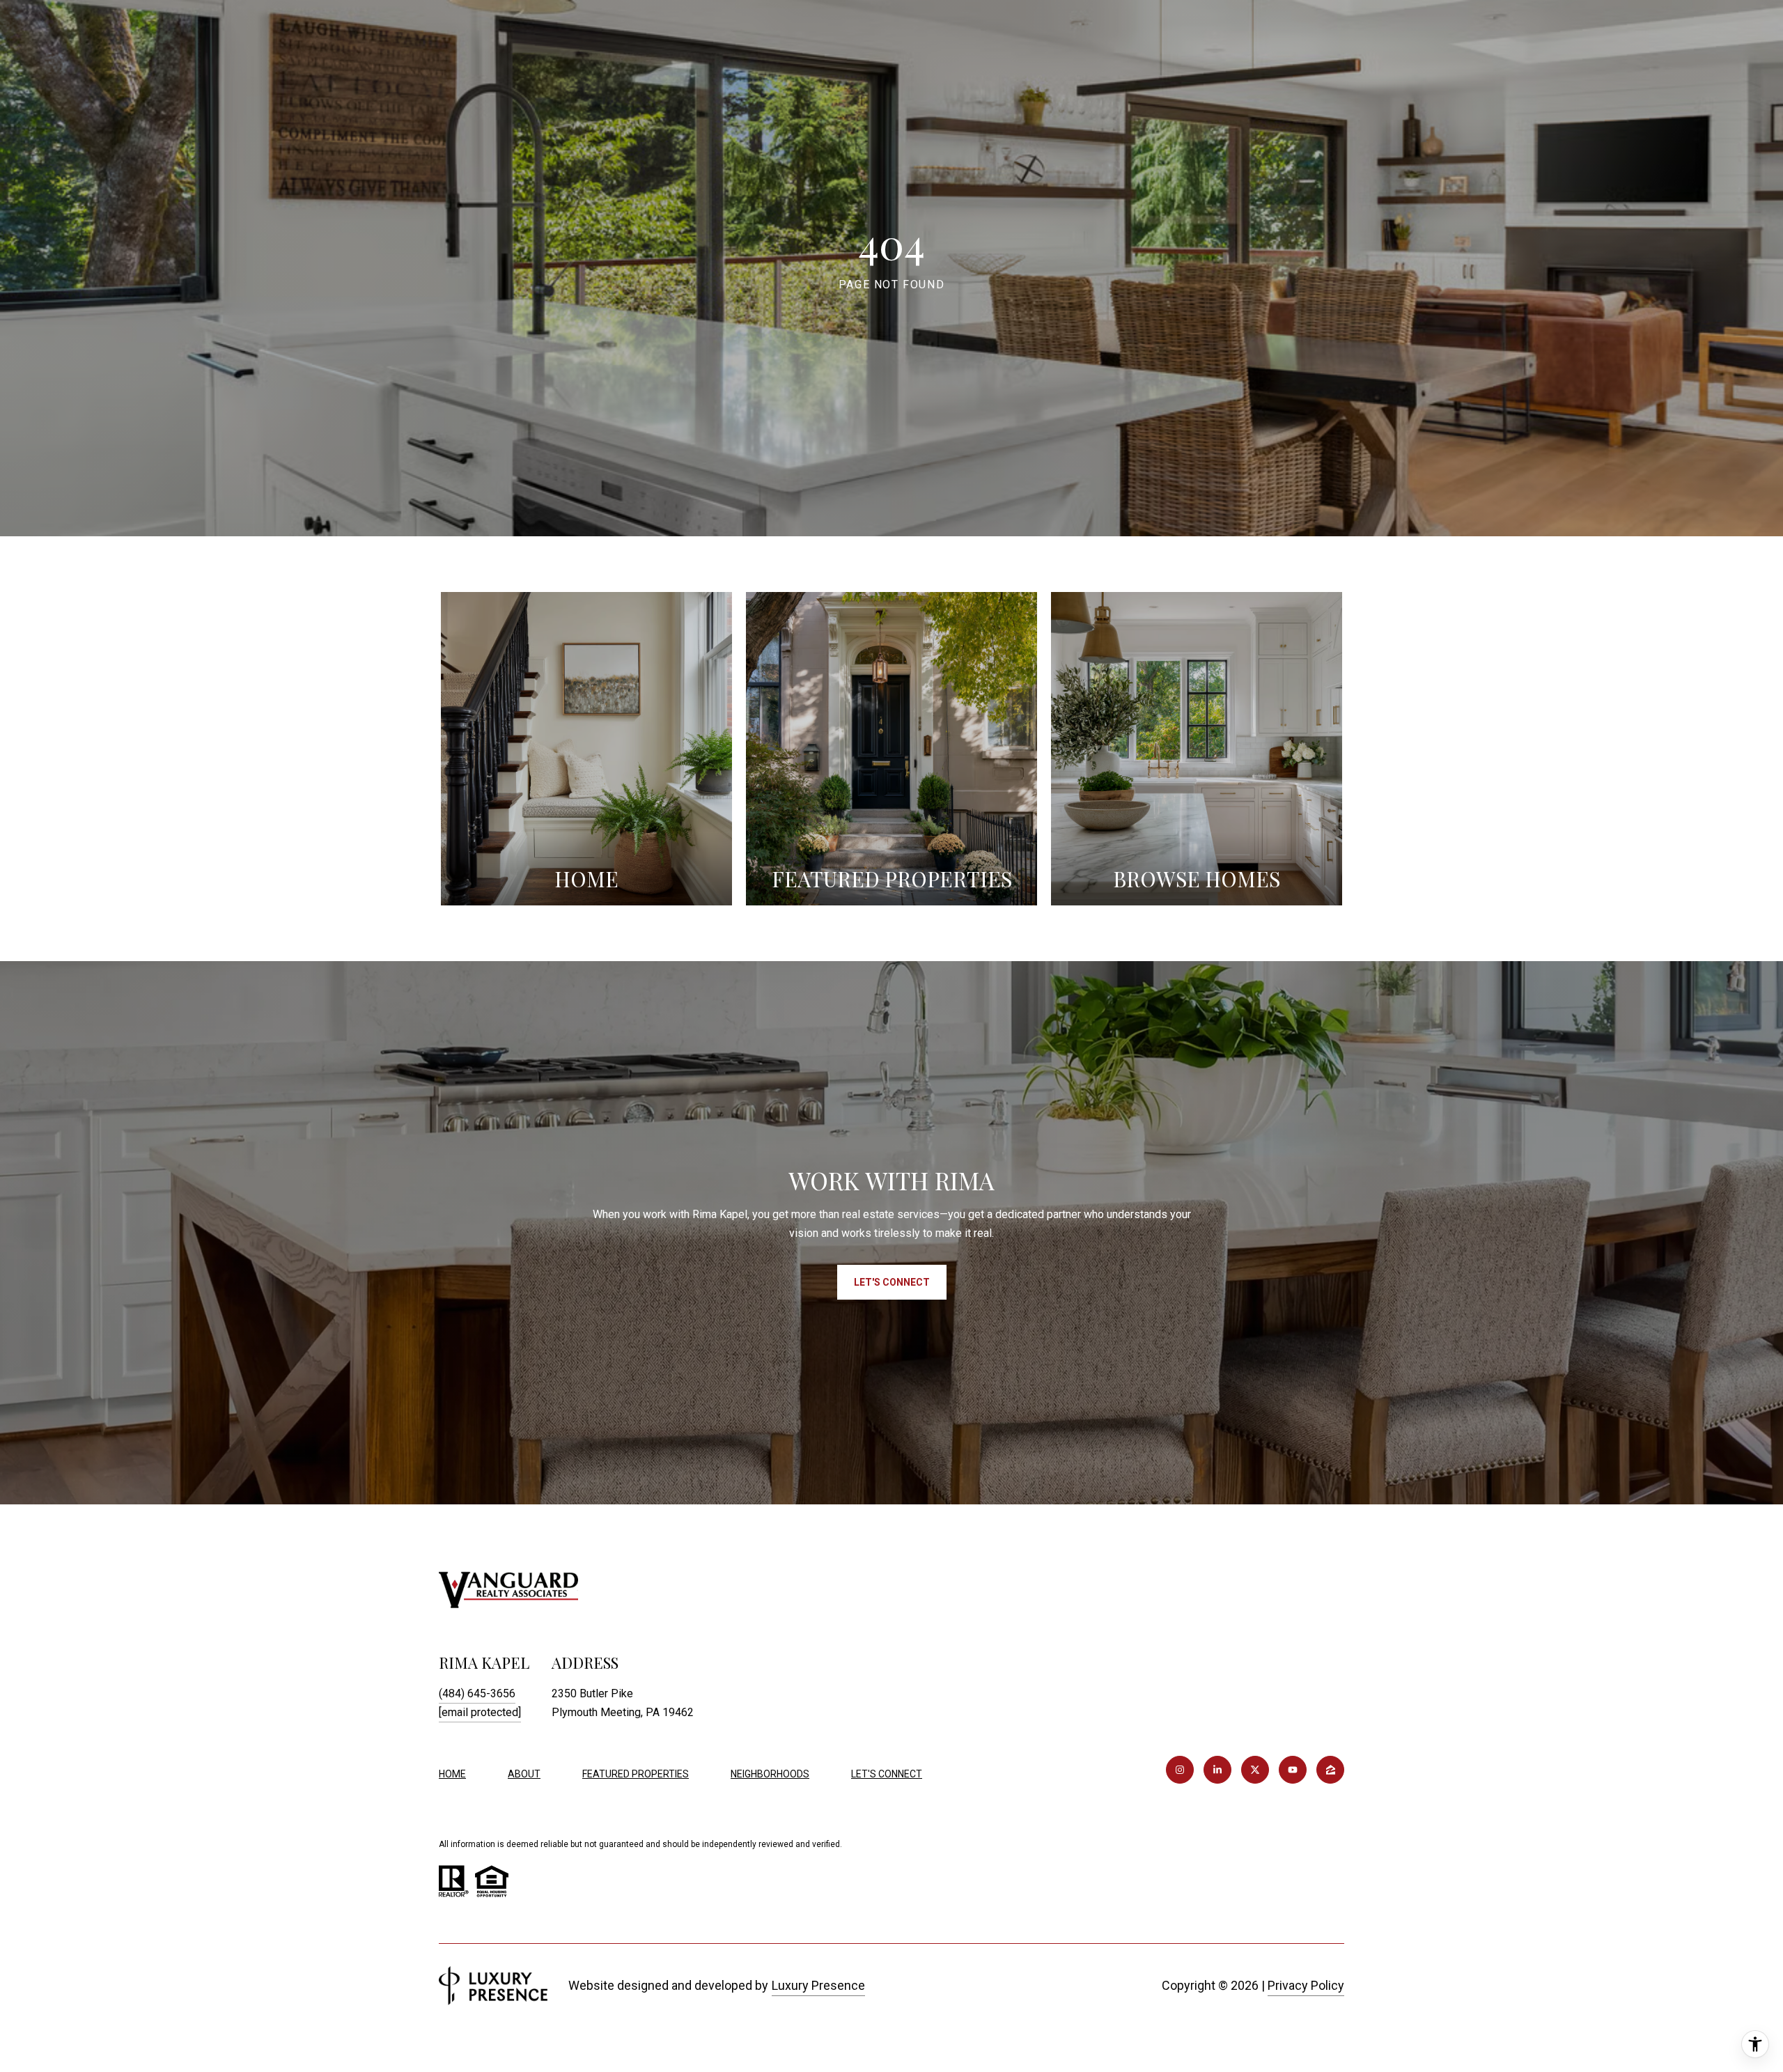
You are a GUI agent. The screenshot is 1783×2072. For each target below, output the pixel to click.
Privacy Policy (1306, 1985)
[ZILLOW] (1330, 1770)
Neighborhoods (770, 1774)
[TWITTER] (1255, 1770)
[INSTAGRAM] (1180, 1770)
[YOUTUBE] (1293, 1770)
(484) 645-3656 (477, 1693)
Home (452, 1774)
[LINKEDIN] (1217, 1770)
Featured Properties (636, 1774)
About (524, 1774)
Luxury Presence (818, 1985)
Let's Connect (887, 1774)
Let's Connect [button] (892, 1282)
